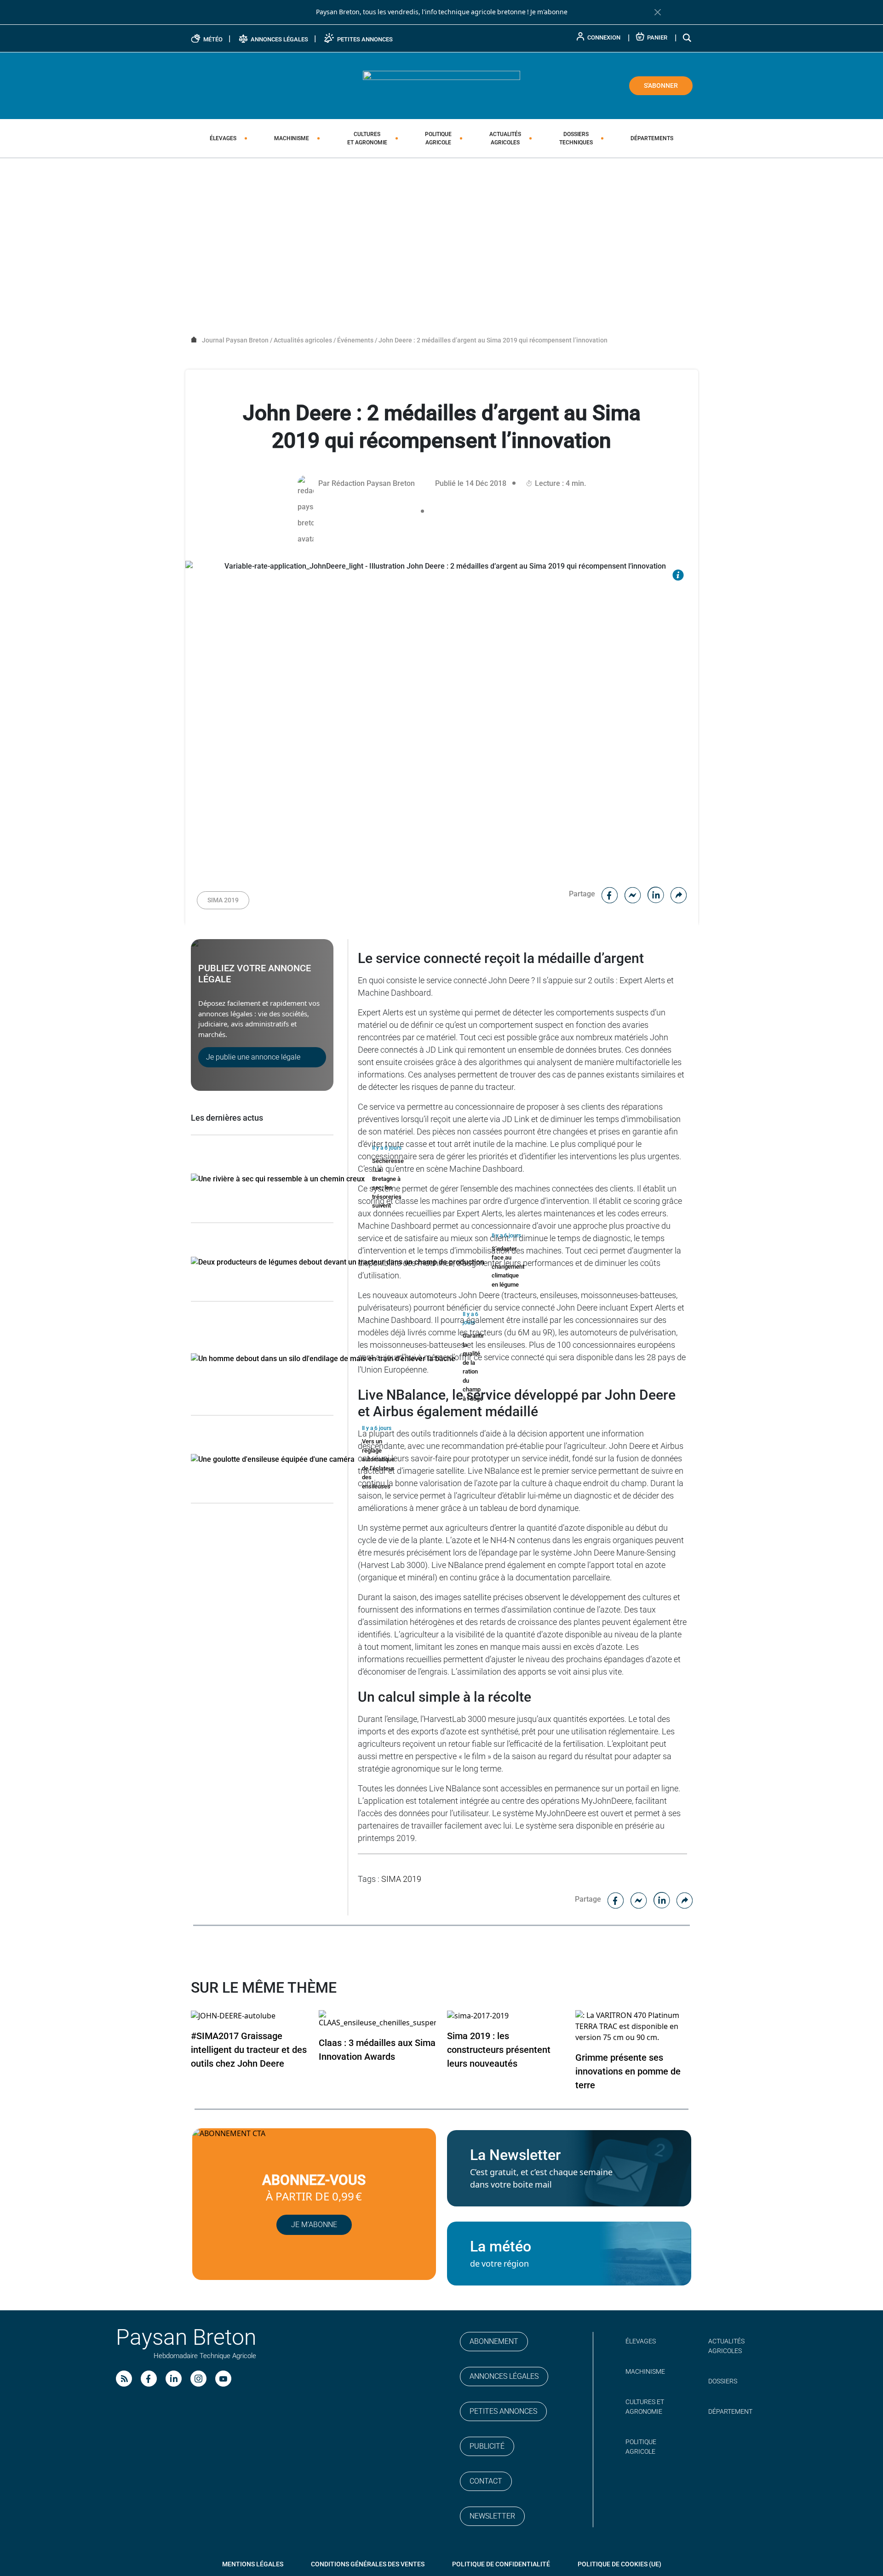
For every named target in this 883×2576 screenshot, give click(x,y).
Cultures (367, 138)
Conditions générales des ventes (368, 2564)
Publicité (487, 2446)
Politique (438, 138)
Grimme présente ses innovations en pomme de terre (628, 2071)
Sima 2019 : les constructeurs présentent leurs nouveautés (499, 2050)
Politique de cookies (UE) (619, 2564)
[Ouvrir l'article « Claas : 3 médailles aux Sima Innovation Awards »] (377, 2019)
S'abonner (661, 85)
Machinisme (292, 138)
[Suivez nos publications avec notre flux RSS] (124, 2379)
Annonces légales (504, 2376)
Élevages (223, 138)
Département (730, 2411)
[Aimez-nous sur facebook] (149, 2379)
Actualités (505, 138)
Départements (652, 138)
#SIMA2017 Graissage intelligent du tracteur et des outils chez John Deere (249, 2050)
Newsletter (492, 2516)
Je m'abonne (549, 12)
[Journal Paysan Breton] (441, 85)
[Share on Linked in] (656, 894)
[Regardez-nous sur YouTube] (223, 2379)
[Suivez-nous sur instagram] (198, 2379)
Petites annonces (503, 2411)
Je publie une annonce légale (253, 1057)
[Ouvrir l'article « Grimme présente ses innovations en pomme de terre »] (634, 2026)
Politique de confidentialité (501, 2564)
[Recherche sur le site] (688, 37)
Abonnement (494, 2341)
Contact (486, 2481)
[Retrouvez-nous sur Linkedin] (174, 2379)
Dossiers (576, 138)
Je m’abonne (314, 2225)
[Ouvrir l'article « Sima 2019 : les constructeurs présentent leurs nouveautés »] (478, 2015)
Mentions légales (253, 2564)
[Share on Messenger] (633, 894)
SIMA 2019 (223, 900)
